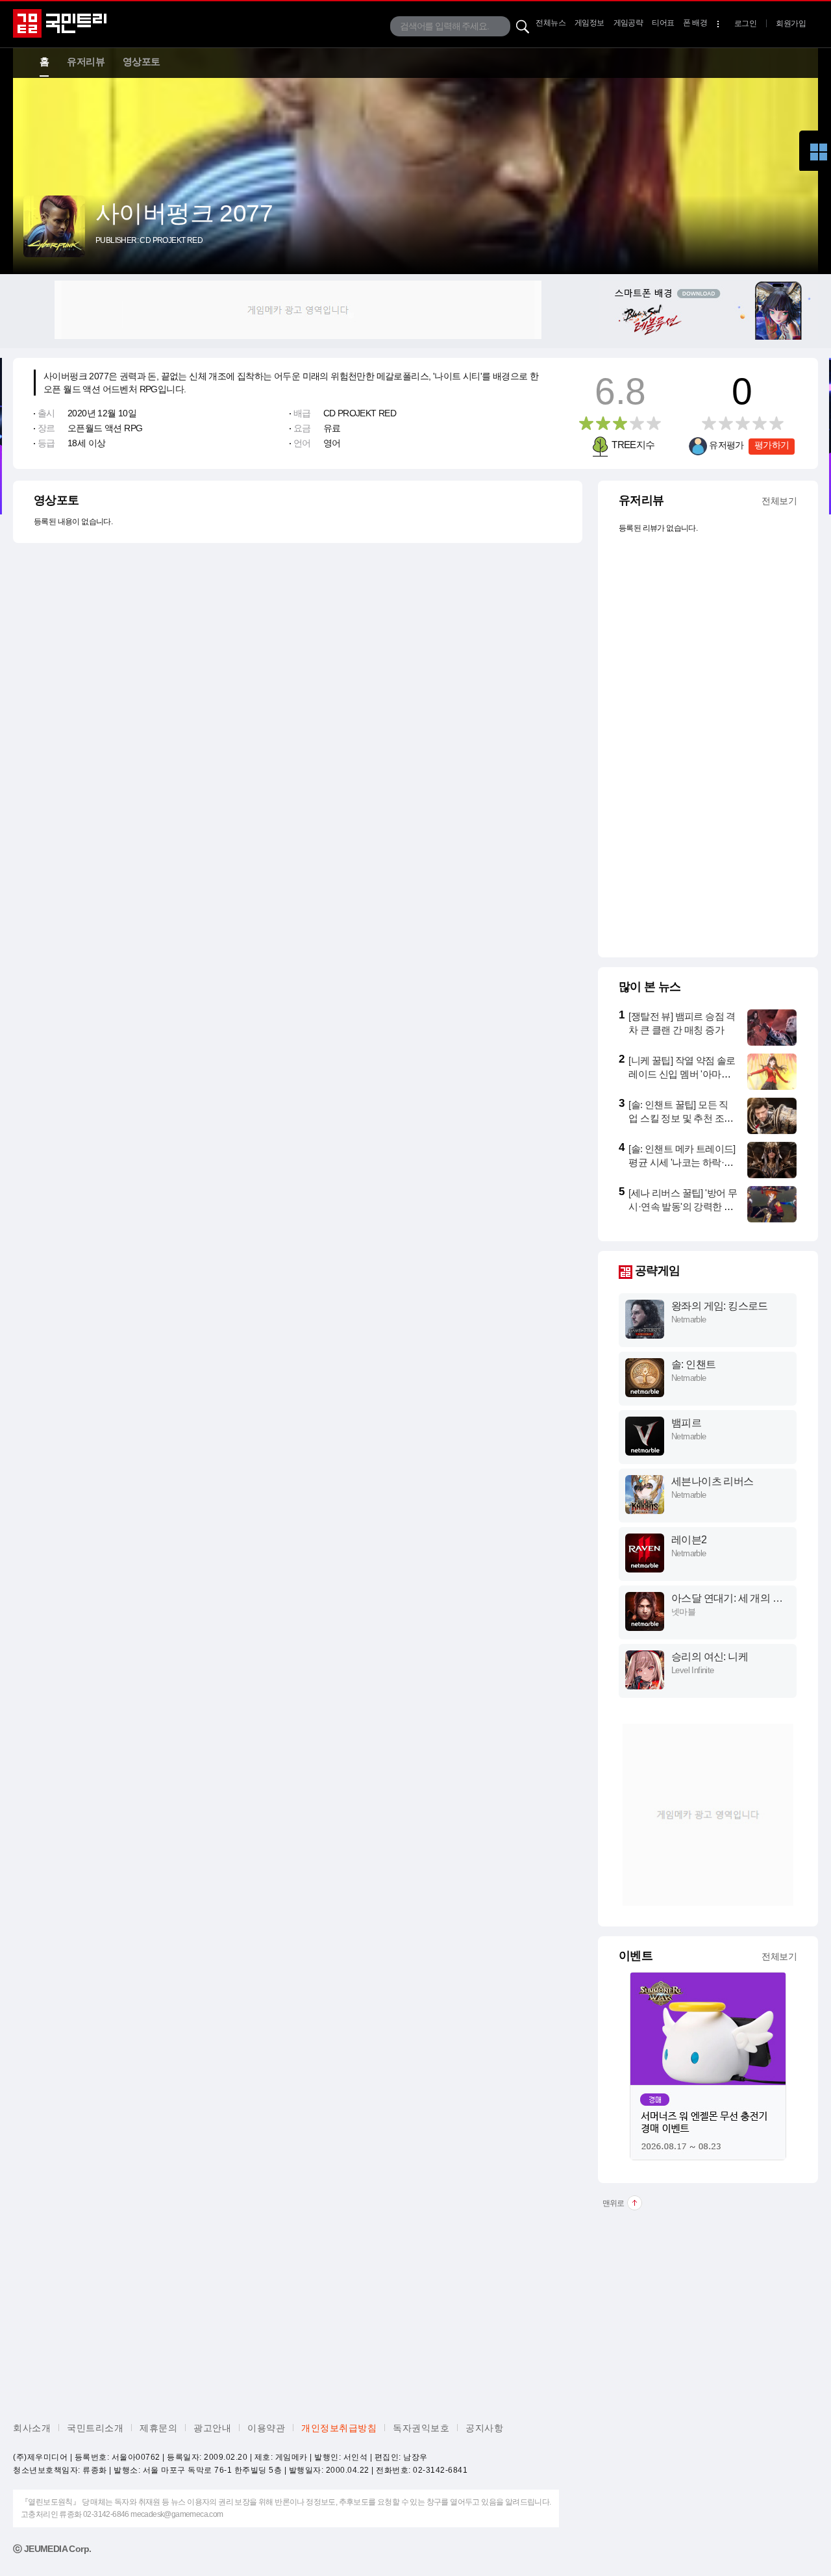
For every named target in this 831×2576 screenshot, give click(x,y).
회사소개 (32, 2428)
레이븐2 (689, 1540)
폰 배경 (695, 23)
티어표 (663, 23)
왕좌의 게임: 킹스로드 (720, 1306)
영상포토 (142, 61)
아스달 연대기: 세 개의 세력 (727, 1599)
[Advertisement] (298, 310)
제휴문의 (158, 2428)
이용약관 (266, 2428)
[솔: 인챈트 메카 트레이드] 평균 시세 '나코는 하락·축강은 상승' (682, 1162)
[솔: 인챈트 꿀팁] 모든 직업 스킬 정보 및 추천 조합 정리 (681, 1118)
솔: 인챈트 (693, 1364)
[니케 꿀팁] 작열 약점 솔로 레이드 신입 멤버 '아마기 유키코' (682, 1074)
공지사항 (484, 2428)
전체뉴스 (551, 23)
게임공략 (628, 23)
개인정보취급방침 (339, 2428)
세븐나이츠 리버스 (713, 1481)
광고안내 (212, 2428)
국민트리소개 (95, 2428)
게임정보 (589, 23)
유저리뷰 (86, 61)
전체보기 (779, 501)
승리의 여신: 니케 (710, 1657)
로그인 (745, 23)
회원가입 (791, 23)
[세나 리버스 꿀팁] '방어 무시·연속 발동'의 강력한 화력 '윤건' (683, 1206)
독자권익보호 (421, 2428)
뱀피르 (686, 1423)
